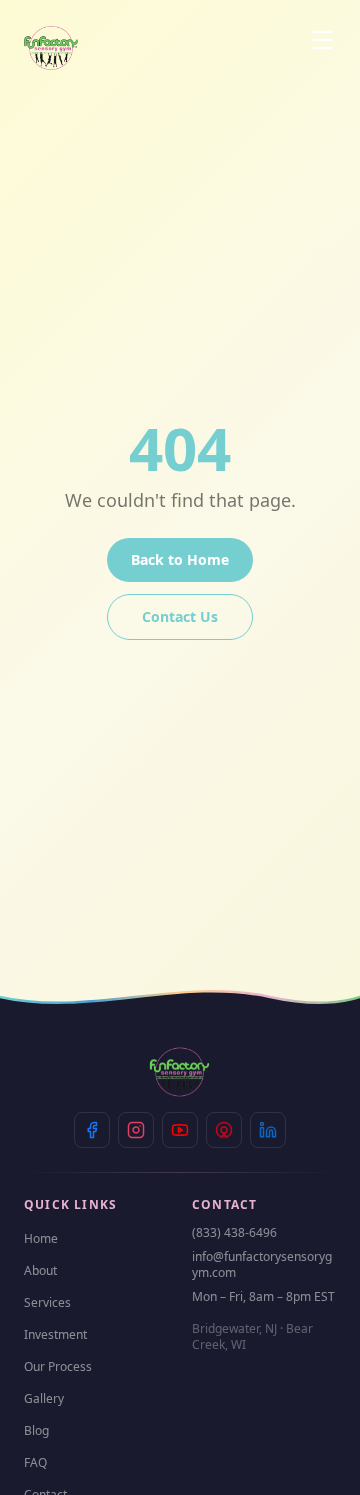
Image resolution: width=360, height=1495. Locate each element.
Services (47, 1302)
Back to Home (180, 559)
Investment (55, 1334)
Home (41, 1238)
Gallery (44, 1398)
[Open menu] (322, 40)
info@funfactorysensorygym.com (262, 1264)
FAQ (35, 1462)
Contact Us (180, 616)
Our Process (58, 1366)
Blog (36, 1430)
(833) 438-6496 (234, 1232)
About (40, 1270)
